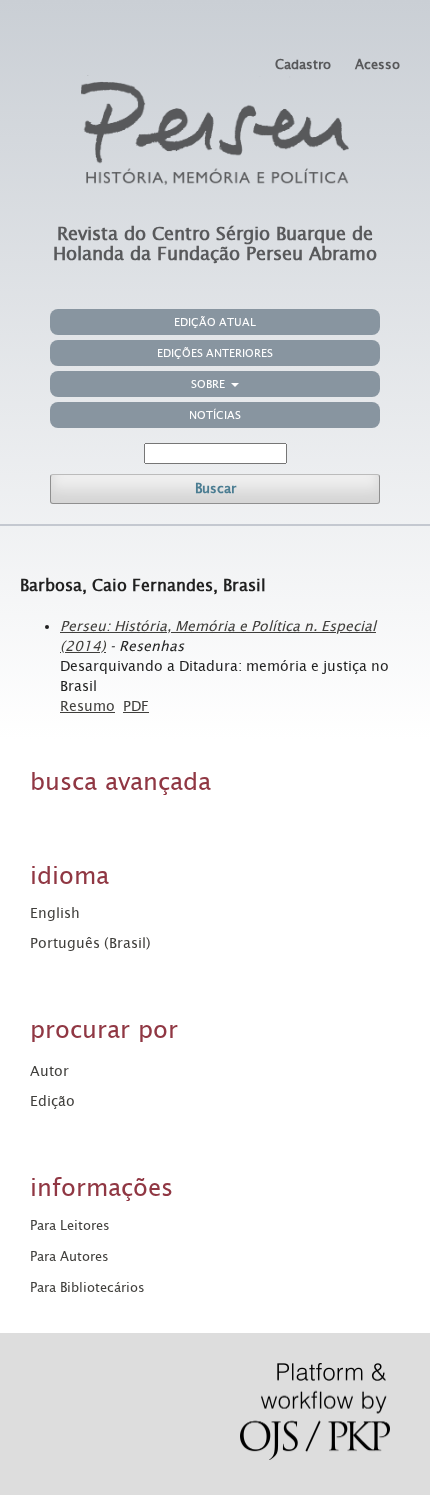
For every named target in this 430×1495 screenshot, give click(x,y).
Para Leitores (70, 1225)
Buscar (215, 488)
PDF (136, 706)
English (55, 913)
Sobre (209, 384)
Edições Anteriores (215, 353)
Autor (49, 1071)
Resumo (87, 706)
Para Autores (69, 1256)
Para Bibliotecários (87, 1287)
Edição (52, 1101)
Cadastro (303, 64)
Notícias (215, 415)
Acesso (377, 64)
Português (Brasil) (90, 943)
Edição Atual (215, 322)
